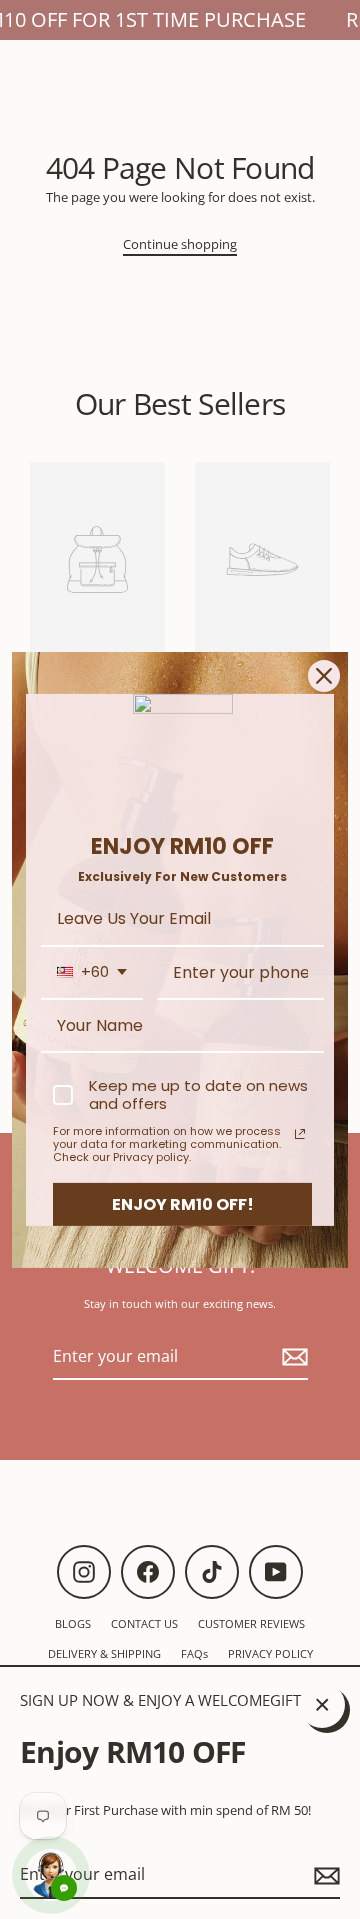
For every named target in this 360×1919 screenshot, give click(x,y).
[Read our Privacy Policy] (300, 1134)
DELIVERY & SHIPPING (104, 1653)
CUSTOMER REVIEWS (251, 1623)
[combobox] (92, 972)
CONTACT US (144, 1623)
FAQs (194, 1653)
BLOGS (73, 1623)
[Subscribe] (324, 1875)
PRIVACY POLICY (270, 1653)
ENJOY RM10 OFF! (183, 1203)
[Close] (324, 675)
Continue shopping (180, 244)
